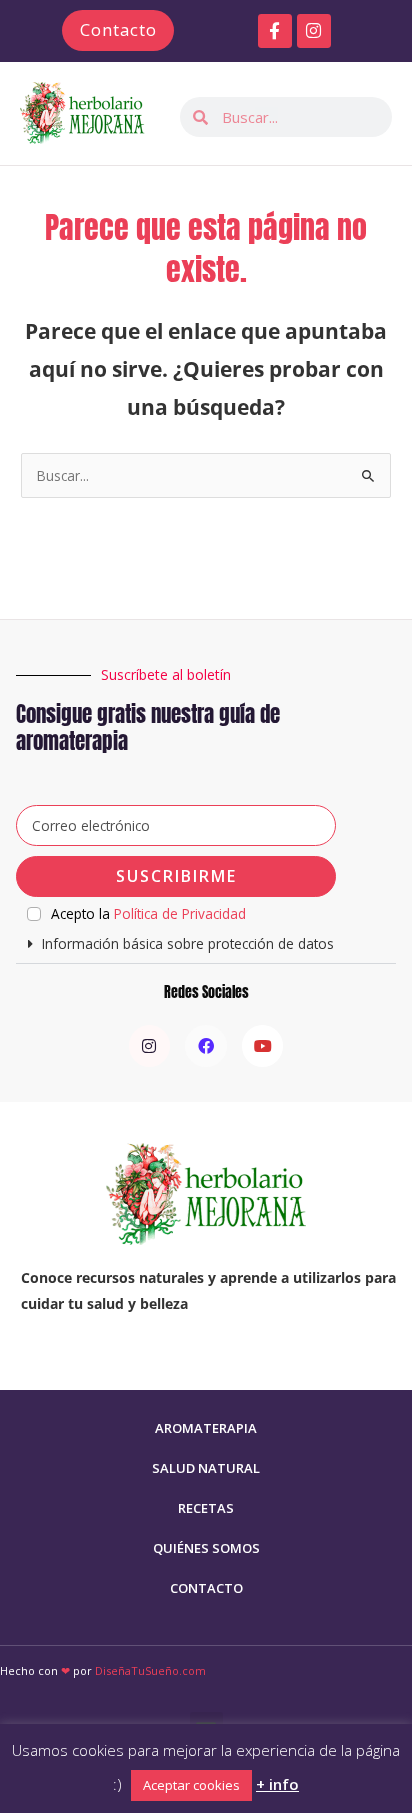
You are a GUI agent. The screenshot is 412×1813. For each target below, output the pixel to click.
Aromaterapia (206, 1428)
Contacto (206, 1588)
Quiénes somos (206, 1548)
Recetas (206, 1508)
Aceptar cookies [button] (191, 1785)
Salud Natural (206, 1468)
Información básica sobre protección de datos (188, 943)
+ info (277, 1784)
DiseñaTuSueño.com (150, 1670)
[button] (205, 944)
